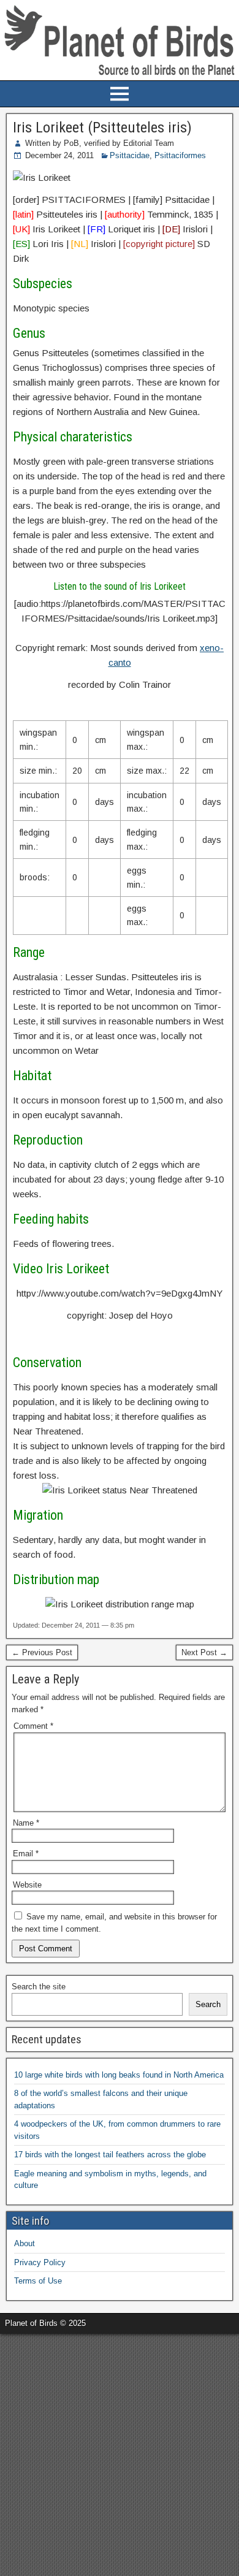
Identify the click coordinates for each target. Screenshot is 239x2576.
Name (26, 1823)
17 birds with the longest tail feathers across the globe (110, 2155)
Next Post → (204, 1652)
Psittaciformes (180, 155)
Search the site (39, 1987)
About (25, 2243)
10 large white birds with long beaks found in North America (119, 2075)
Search (208, 2004)
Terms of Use (38, 2281)
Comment (33, 1726)
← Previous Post (42, 1652)
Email (26, 1854)
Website (27, 1885)
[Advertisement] (120, 2453)
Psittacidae (130, 155)
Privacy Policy (40, 2262)
